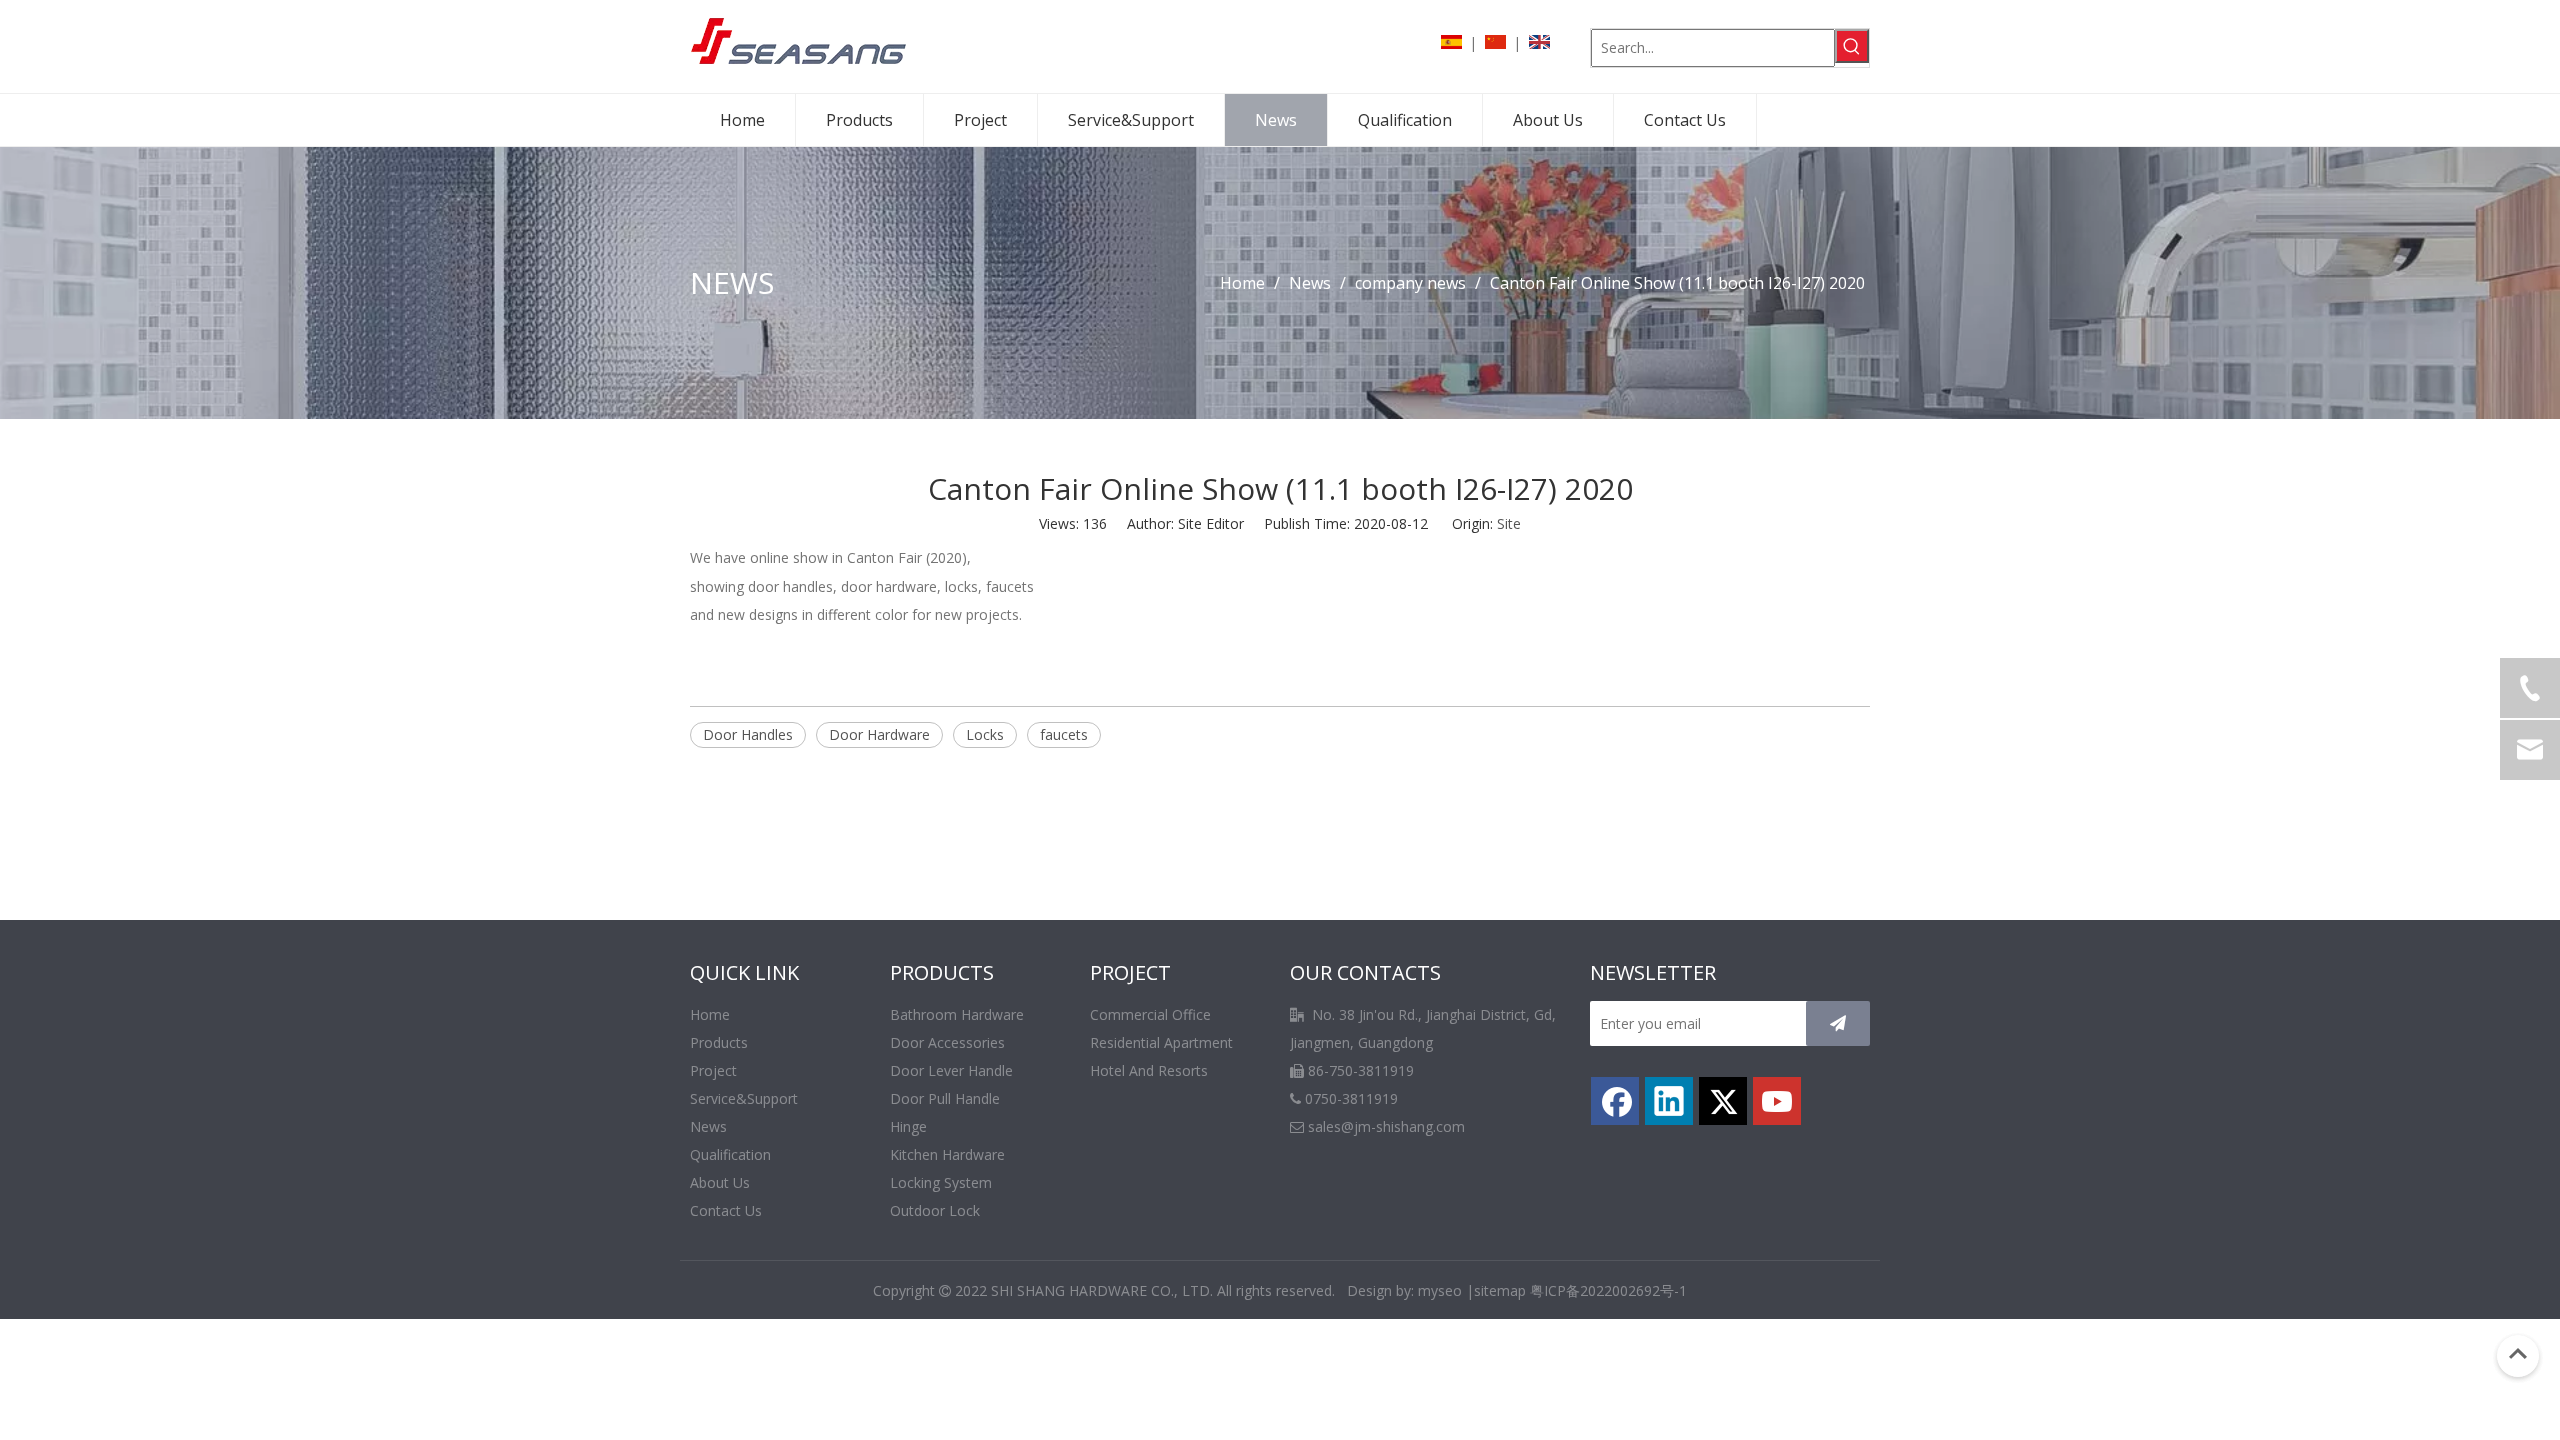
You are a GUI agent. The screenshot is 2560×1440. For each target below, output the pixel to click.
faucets (1064, 734)
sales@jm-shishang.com (1386, 1126)
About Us (720, 1182)
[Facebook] (1615, 1101)
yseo (1446, 1290)
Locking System (941, 1182)
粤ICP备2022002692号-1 (1608, 1290)
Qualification (730, 1154)
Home (710, 1014)
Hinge (908, 1126)
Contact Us (726, 1210)
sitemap (1500, 1290)
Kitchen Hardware (947, 1154)
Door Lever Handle (951, 1070)
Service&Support (744, 1098)
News (708, 1126)
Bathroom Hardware (957, 1014)
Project (713, 1070)
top (2518, 1354)
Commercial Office (1150, 1014)
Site (1509, 523)
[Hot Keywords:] (1852, 46)
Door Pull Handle (945, 1098)
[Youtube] (1777, 1101)
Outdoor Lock (935, 1210)
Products (719, 1042)
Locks (985, 734)
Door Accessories (947, 1042)
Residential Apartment (1161, 1042)
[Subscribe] (1838, 1023)
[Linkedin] (1669, 1101)
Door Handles (748, 734)
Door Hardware (879, 734)
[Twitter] (1723, 1101)
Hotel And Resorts (1149, 1070)
